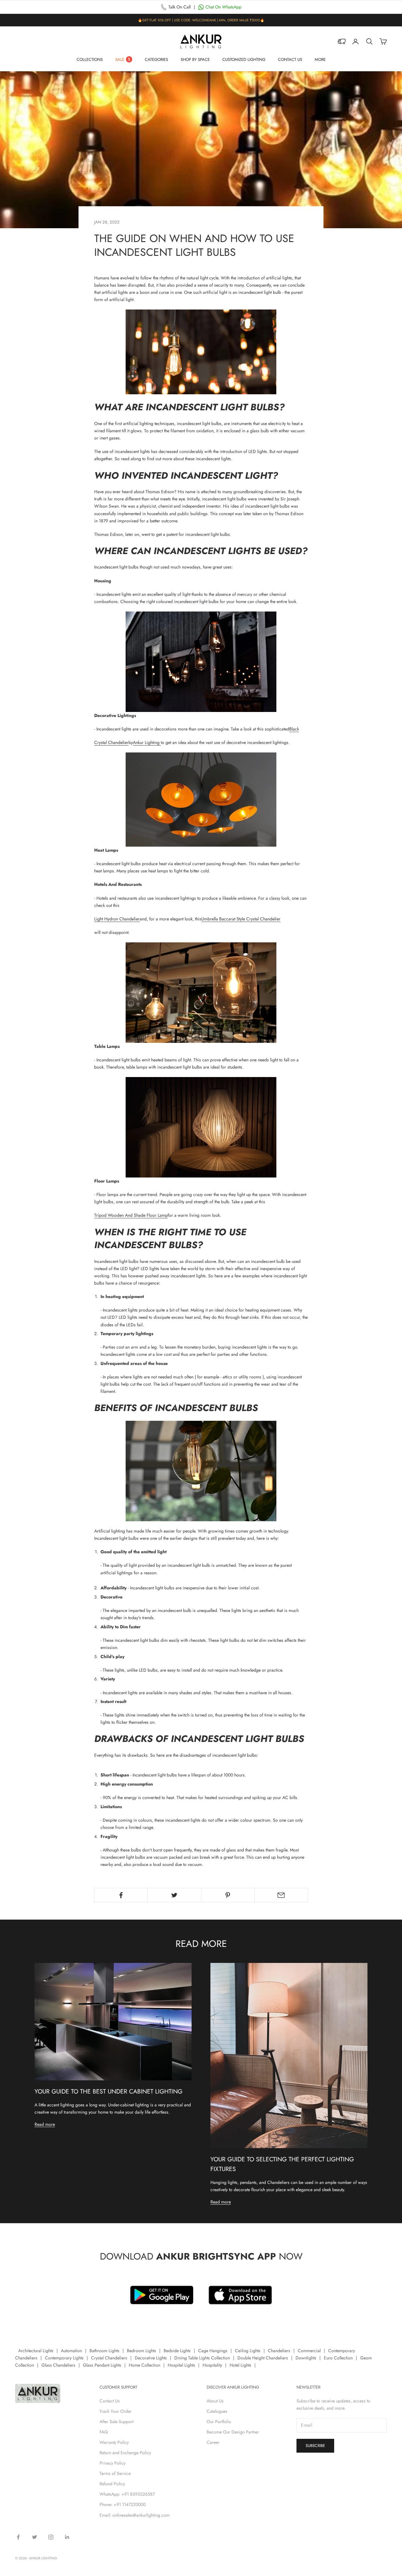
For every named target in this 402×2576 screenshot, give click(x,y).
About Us (215, 2401)
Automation (71, 2351)
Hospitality (212, 2365)
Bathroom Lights (104, 2351)
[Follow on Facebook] (18, 2537)
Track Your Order (116, 2411)
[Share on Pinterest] (228, 1895)
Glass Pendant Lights (102, 2365)
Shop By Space (195, 59)
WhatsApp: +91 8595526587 (127, 2494)
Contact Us (290, 59)
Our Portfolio (219, 2422)
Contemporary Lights (64, 2358)
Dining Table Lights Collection (202, 2358)
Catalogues (217, 2411)
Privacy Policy (113, 2463)
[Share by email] (281, 1895)
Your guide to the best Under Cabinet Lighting (109, 2091)
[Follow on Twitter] (35, 2537)
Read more (45, 2124)
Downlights (306, 2358)
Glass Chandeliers (58, 2365)
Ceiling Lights (248, 2351)
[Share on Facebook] (121, 1895)
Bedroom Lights (141, 2351)
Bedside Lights (177, 2351)
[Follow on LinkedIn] (67, 2537)
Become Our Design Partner (233, 2432)
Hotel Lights (240, 2365)
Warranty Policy (114, 2442)
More (320, 59)
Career (213, 2442)
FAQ (104, 2432)
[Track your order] (342, 41)
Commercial (309, 2351)
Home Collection (144, 2365)
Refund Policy (112, 2484)
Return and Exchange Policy (125, 2453)
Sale (120, 59)
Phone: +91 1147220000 (123, 2504)
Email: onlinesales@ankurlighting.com (135, 2515)
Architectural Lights (36, 2351)
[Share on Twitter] (174, 1895)
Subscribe (315, 2446)
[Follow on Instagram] (51, 2537)
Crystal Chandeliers (109, 2358)
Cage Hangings (213, 2351)
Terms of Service (115, 2473)
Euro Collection (338, 2358)
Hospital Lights (181, 2365)
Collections (90, 59)
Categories (156, 59)
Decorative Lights (151, 2358)
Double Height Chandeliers (263, 2358)
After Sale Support (117, 2422)
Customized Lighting (244, 59)
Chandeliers (279, 2351)
